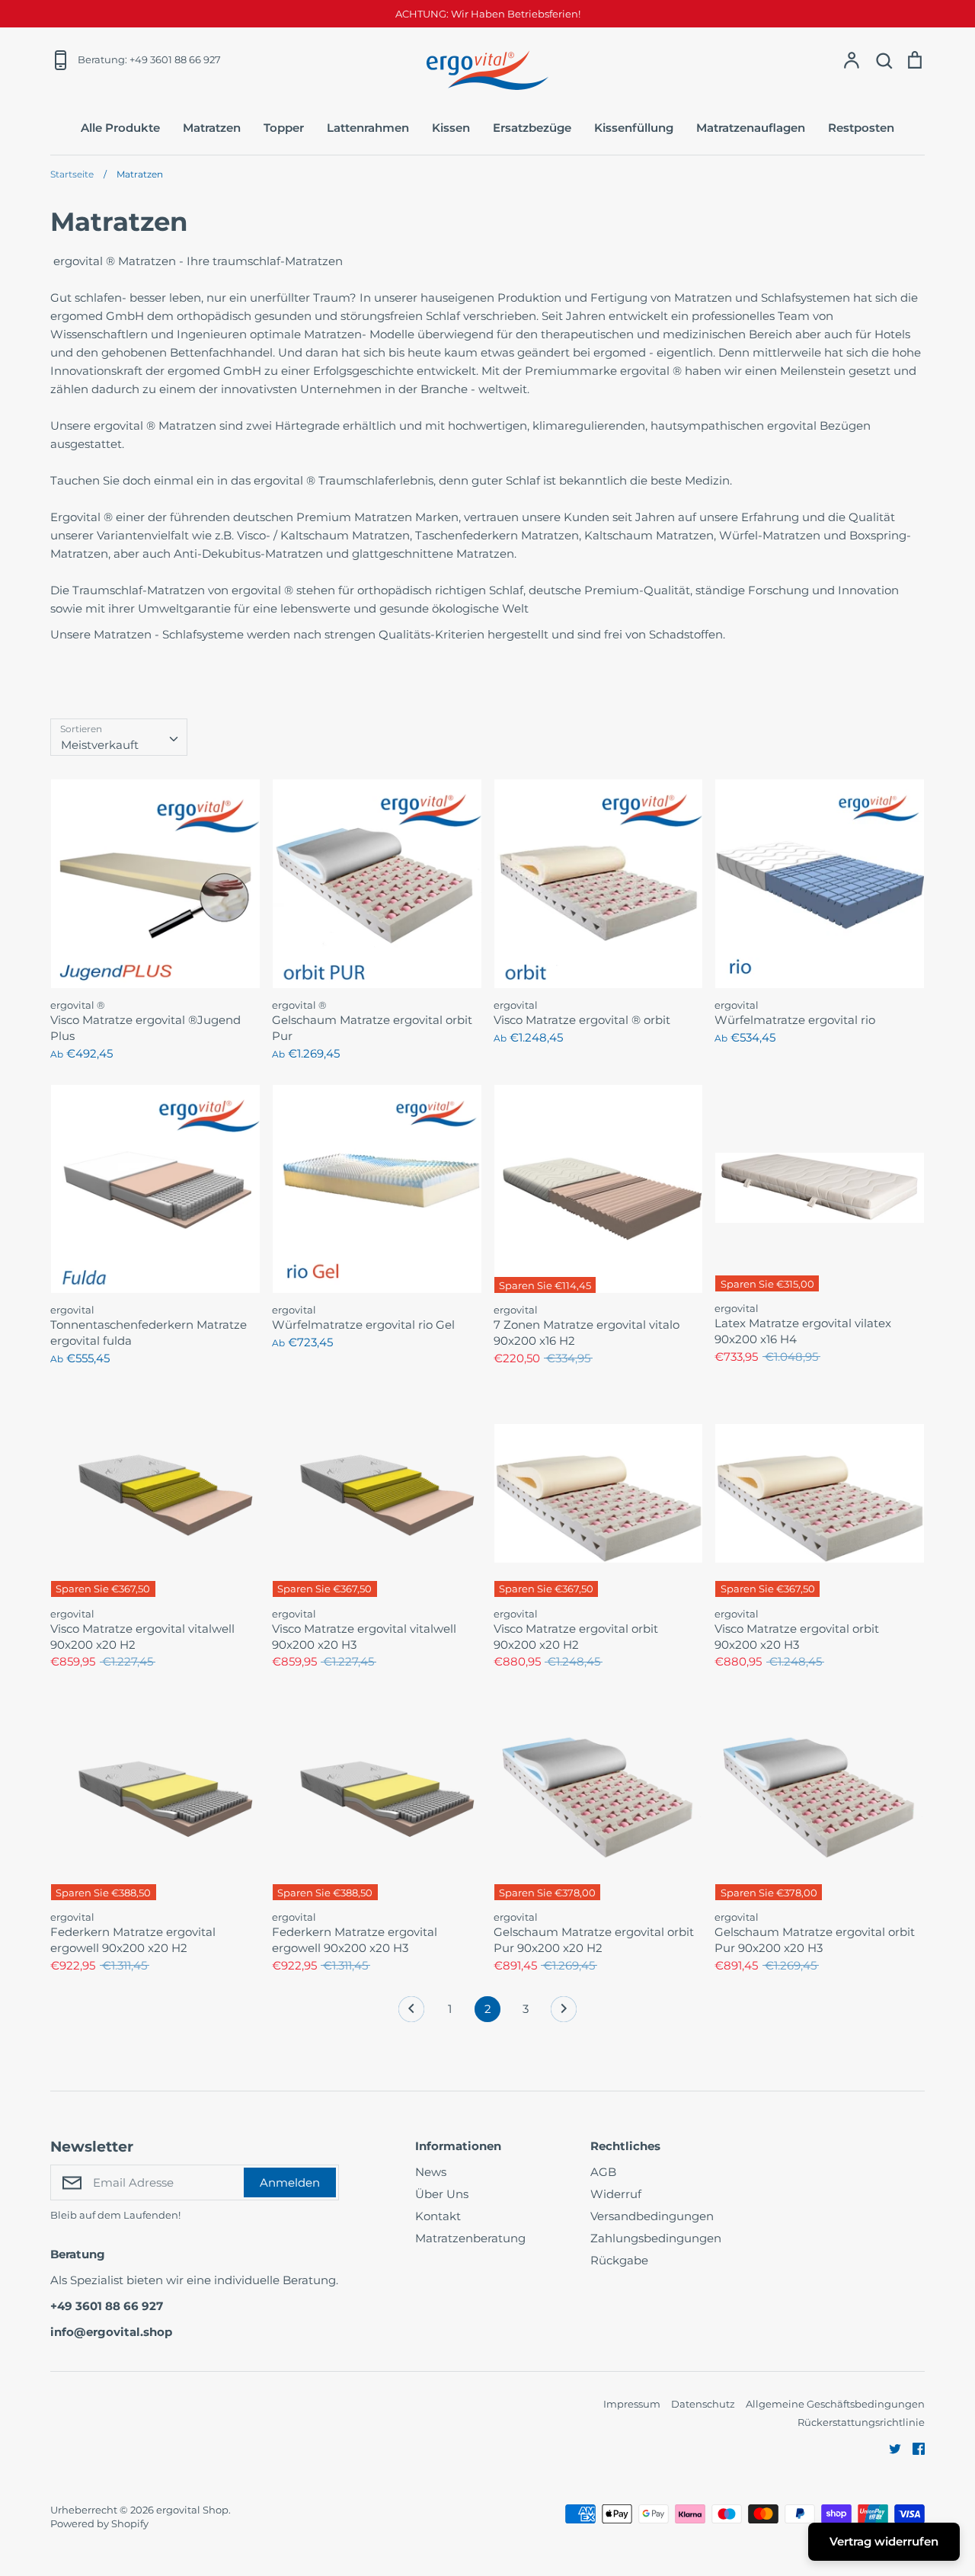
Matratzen (212, 128)
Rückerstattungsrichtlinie (861, 2422)
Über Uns (442, 2194)
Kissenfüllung (634, 128)
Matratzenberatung (470, 2238)
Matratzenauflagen (751, 128)
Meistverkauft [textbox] (100, 745)
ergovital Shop (192, 2510)
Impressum (632, 2404)
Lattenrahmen (368, 128)
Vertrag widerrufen (884, 2541)
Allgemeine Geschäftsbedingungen (835, 2404)
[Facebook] (913, 2448)
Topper (284, 128)
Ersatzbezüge (532, 128)
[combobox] (119, 738)
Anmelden (290, 2182)
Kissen (451, 128)
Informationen (458, 2146)
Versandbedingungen (652, 2216)
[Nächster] (564, 2013)
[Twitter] (889, 2448)
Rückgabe (619, 2260)
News (431, 2172)
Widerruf (616, 2194)
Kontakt (438, 2216)
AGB (603, 2172)
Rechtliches (625, 2146)
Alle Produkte (120, 128)
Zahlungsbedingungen (656, 2238)
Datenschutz (703, 2404)
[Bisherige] (411, 2013)
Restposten (861, 128)
